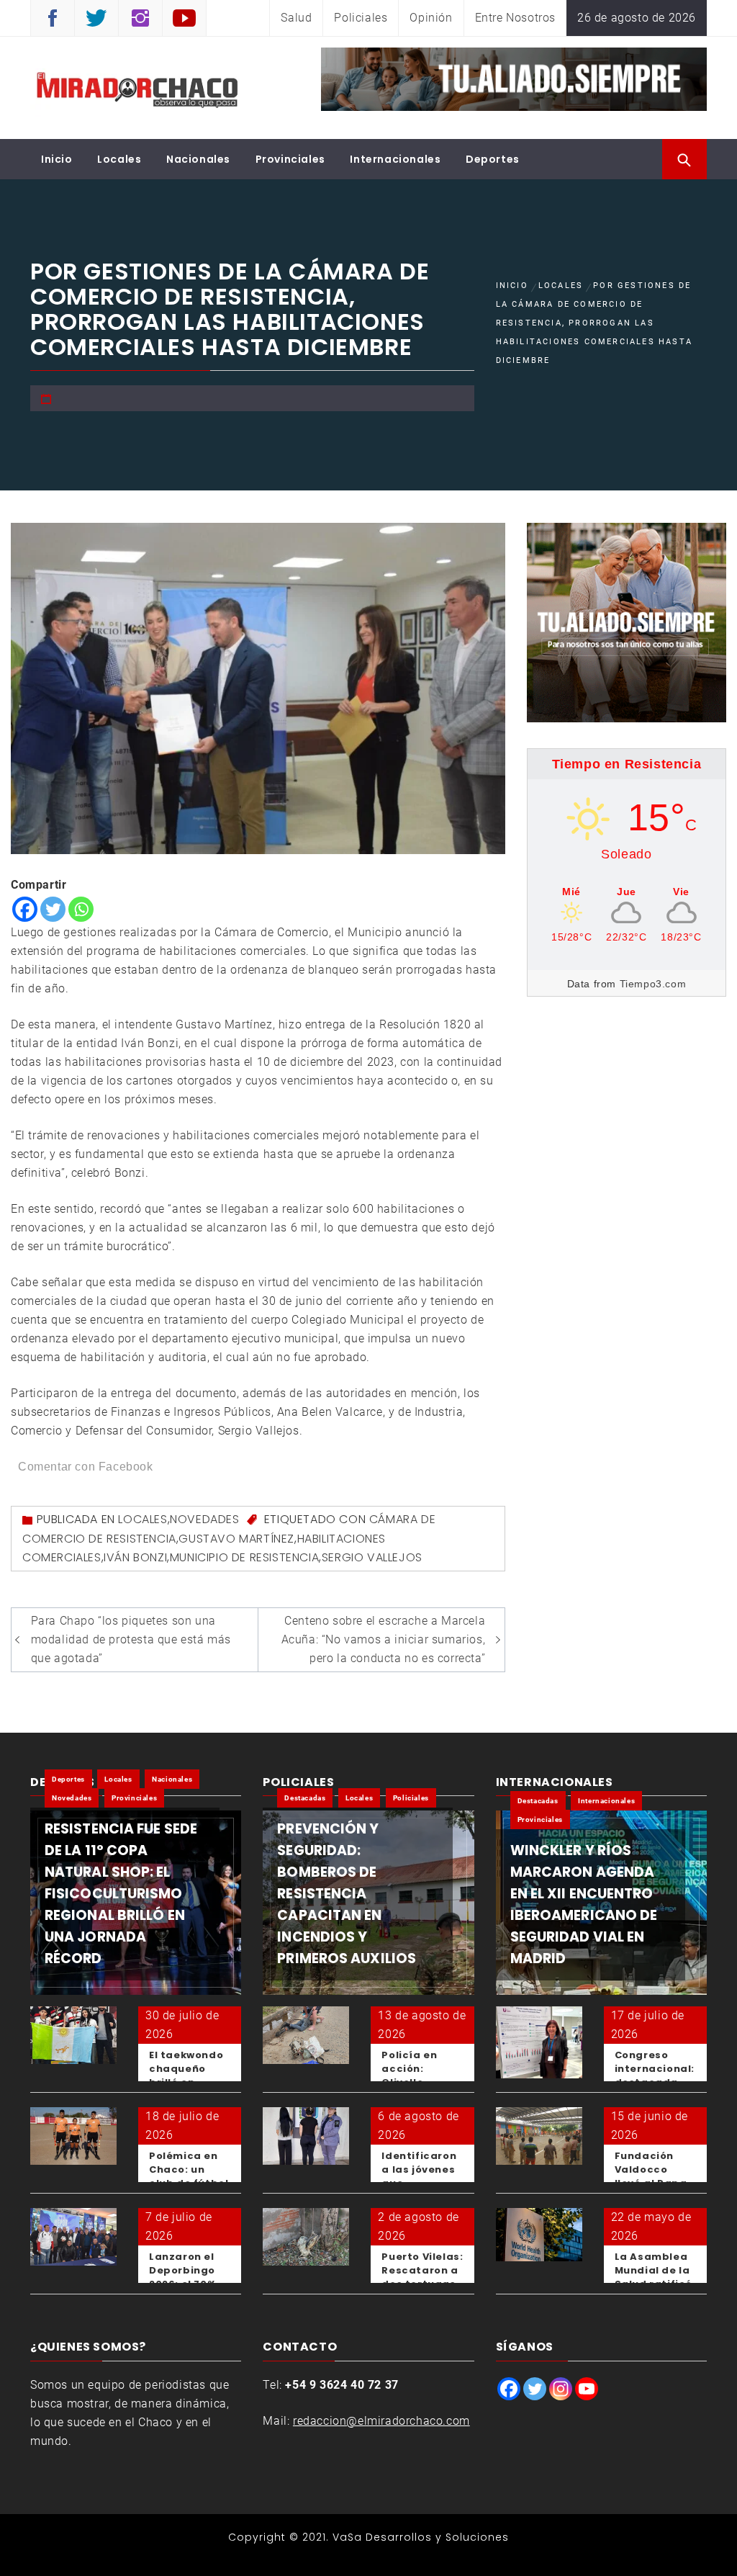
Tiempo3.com (653, 984)
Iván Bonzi (135, 1557)
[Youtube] (587, 2389)
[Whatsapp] (81, 909)
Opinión (431, 18)
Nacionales (198, 159)
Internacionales (395, 159)
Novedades (204, 1519)
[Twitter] (53, 909)
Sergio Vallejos (372, 1557)
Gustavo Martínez (236, 1539)
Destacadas (305, 1798)
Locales (119, 159)
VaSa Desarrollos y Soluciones (421, 2537)
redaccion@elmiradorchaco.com (381, 2421)
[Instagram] (561, 2389)
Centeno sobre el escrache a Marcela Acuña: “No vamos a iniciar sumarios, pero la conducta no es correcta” (384, 1639)
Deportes (493, 159)
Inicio (57, 159)
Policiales (361, 18)
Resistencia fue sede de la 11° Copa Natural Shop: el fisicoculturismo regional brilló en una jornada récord (121, 1894)
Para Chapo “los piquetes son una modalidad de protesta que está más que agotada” (131, 1639)
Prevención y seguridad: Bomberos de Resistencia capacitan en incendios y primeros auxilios (347, 1894)
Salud (296, 18)
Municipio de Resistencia (244, 1557)
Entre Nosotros (515, 18)
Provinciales (290, 159)
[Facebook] (25, 909)
